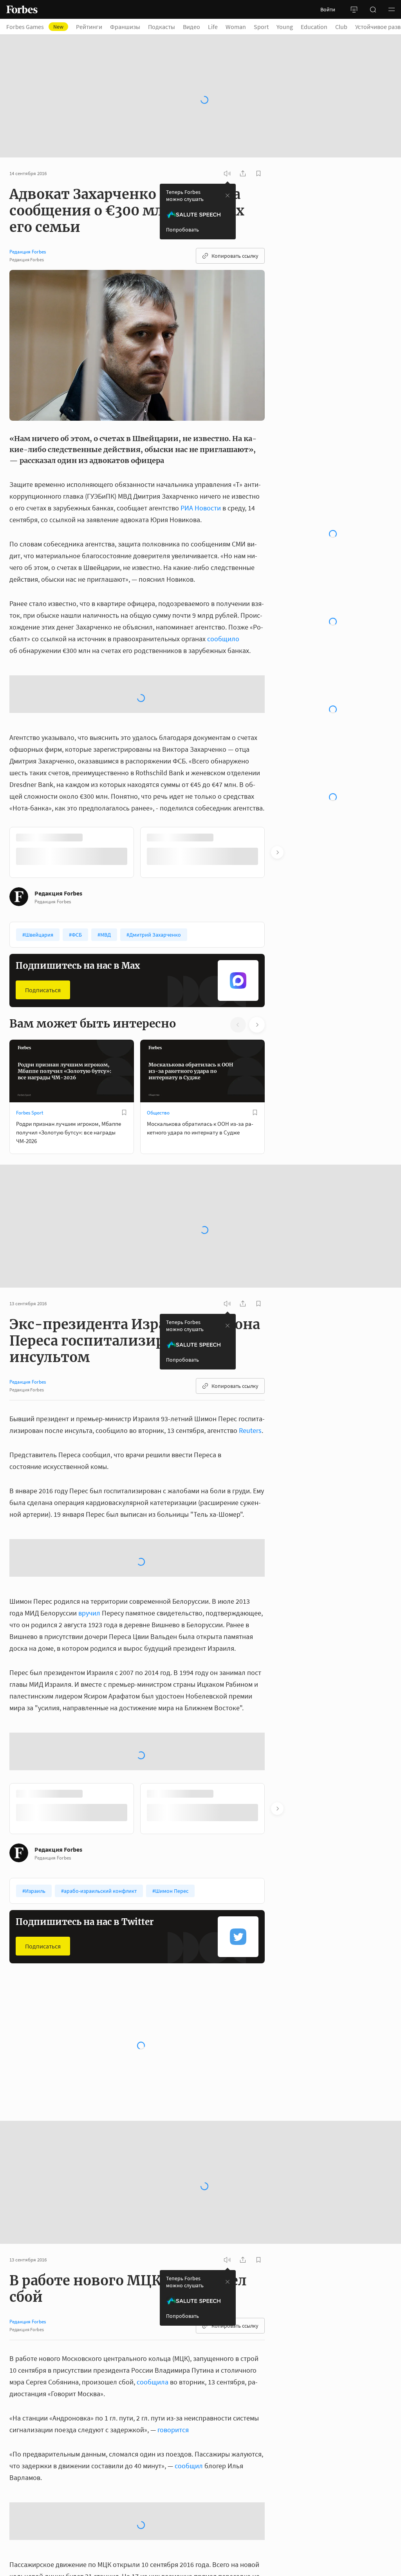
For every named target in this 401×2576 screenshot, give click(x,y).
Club (341, 27)
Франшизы (125, 27)
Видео (191, 27)
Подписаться (43, 990)
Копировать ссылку (235, 256)
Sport (261, 27)
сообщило (223, 639)
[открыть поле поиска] (373, 9)
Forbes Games (35, 27)
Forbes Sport (30, 1113)
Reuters (250, 1430)
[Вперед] (277, 852)
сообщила (153, 2382)
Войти (328, 9)
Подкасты (162, 27)
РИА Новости (201, 508)
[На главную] (22, 9)
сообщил (189, 2466)
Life (213, 27)
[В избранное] (124, 1113)
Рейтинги (89, 27)
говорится (173, 2430)
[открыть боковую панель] (354, 9)
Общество (158, 1113)
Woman (236, 27)
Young (285, 27)
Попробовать (182, 230)
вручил (89, 1613)
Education (314, 27)
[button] (392, 9)
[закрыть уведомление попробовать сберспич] (228, 195)
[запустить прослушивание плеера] (227, 174)
